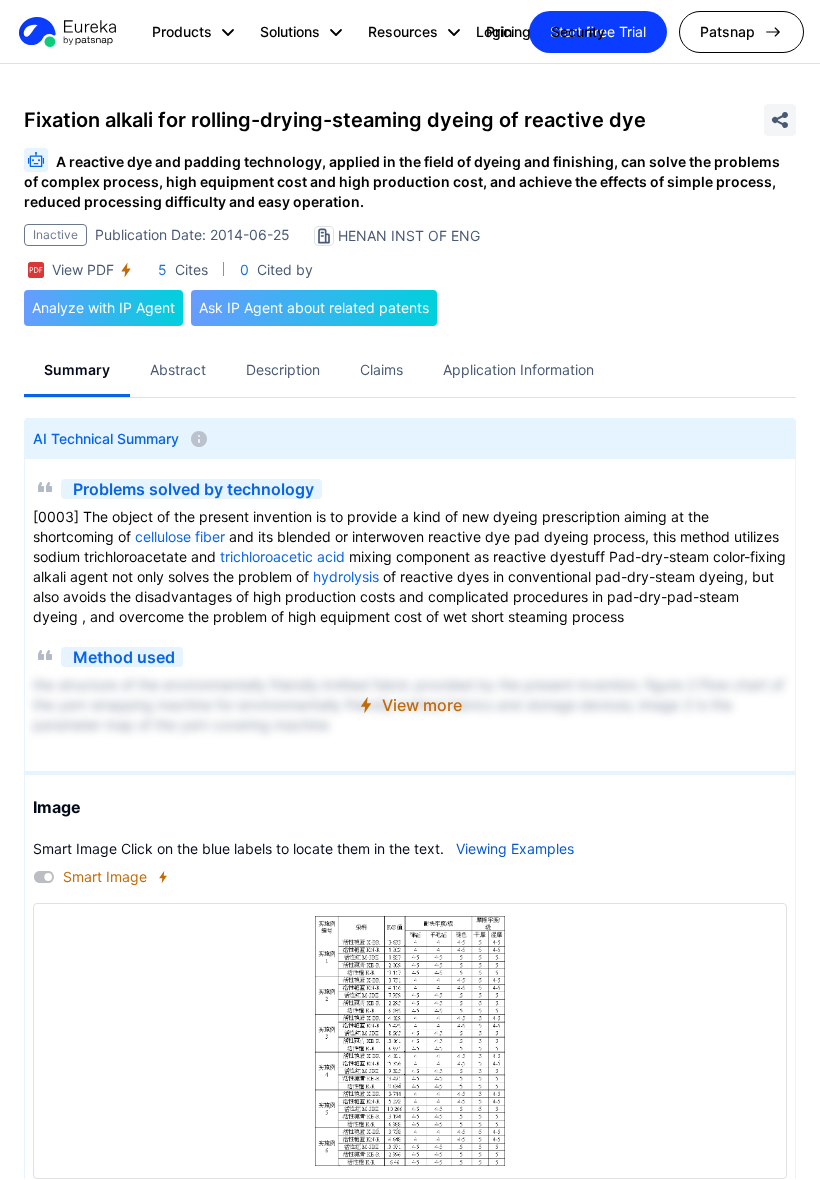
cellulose (163, 536)
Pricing (508, 31)
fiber (210, 536)
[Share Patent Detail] (780, 120)
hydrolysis (346, 576)
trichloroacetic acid (282, 556)
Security (578, 31)
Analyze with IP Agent (103, 307)
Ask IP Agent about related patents (314, 307)
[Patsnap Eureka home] (66, 32)
